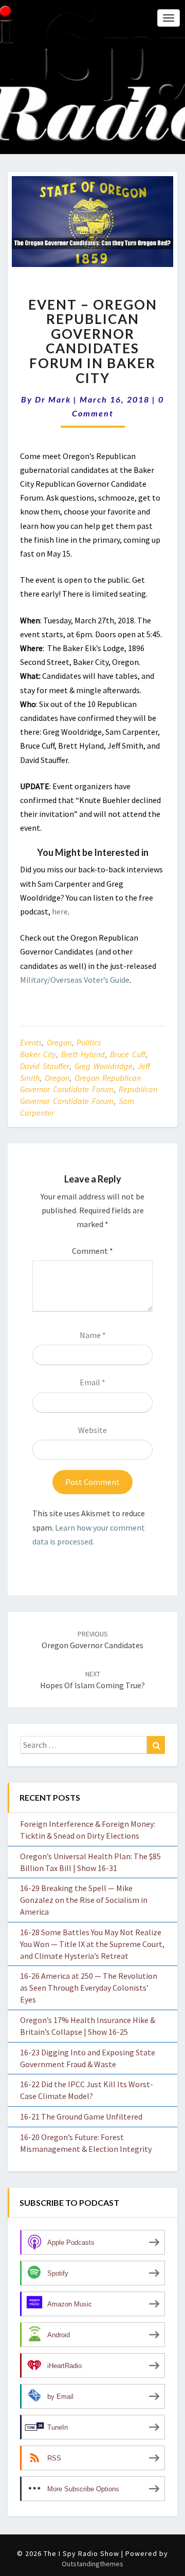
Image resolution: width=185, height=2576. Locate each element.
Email (92, 1382)
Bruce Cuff (128, 1054)
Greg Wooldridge (104, 1066)
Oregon (59, 1042)
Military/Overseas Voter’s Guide (75, 980)
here (60, 911)
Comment (92, 1251)
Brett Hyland (83, 1054)
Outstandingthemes (92, 2564)
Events (31, 1042)
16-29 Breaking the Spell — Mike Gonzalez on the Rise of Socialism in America (84, 1900)
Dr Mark (53, 399)
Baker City (38, 1054)
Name (93, 1335)
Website (92, 1430)
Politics (89, 1042)
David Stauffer (45, 1066)
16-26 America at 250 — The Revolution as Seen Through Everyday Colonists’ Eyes (89, 1988)
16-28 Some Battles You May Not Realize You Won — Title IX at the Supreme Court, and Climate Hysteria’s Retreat (92, 1944)
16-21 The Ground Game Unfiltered (81, 2116)
